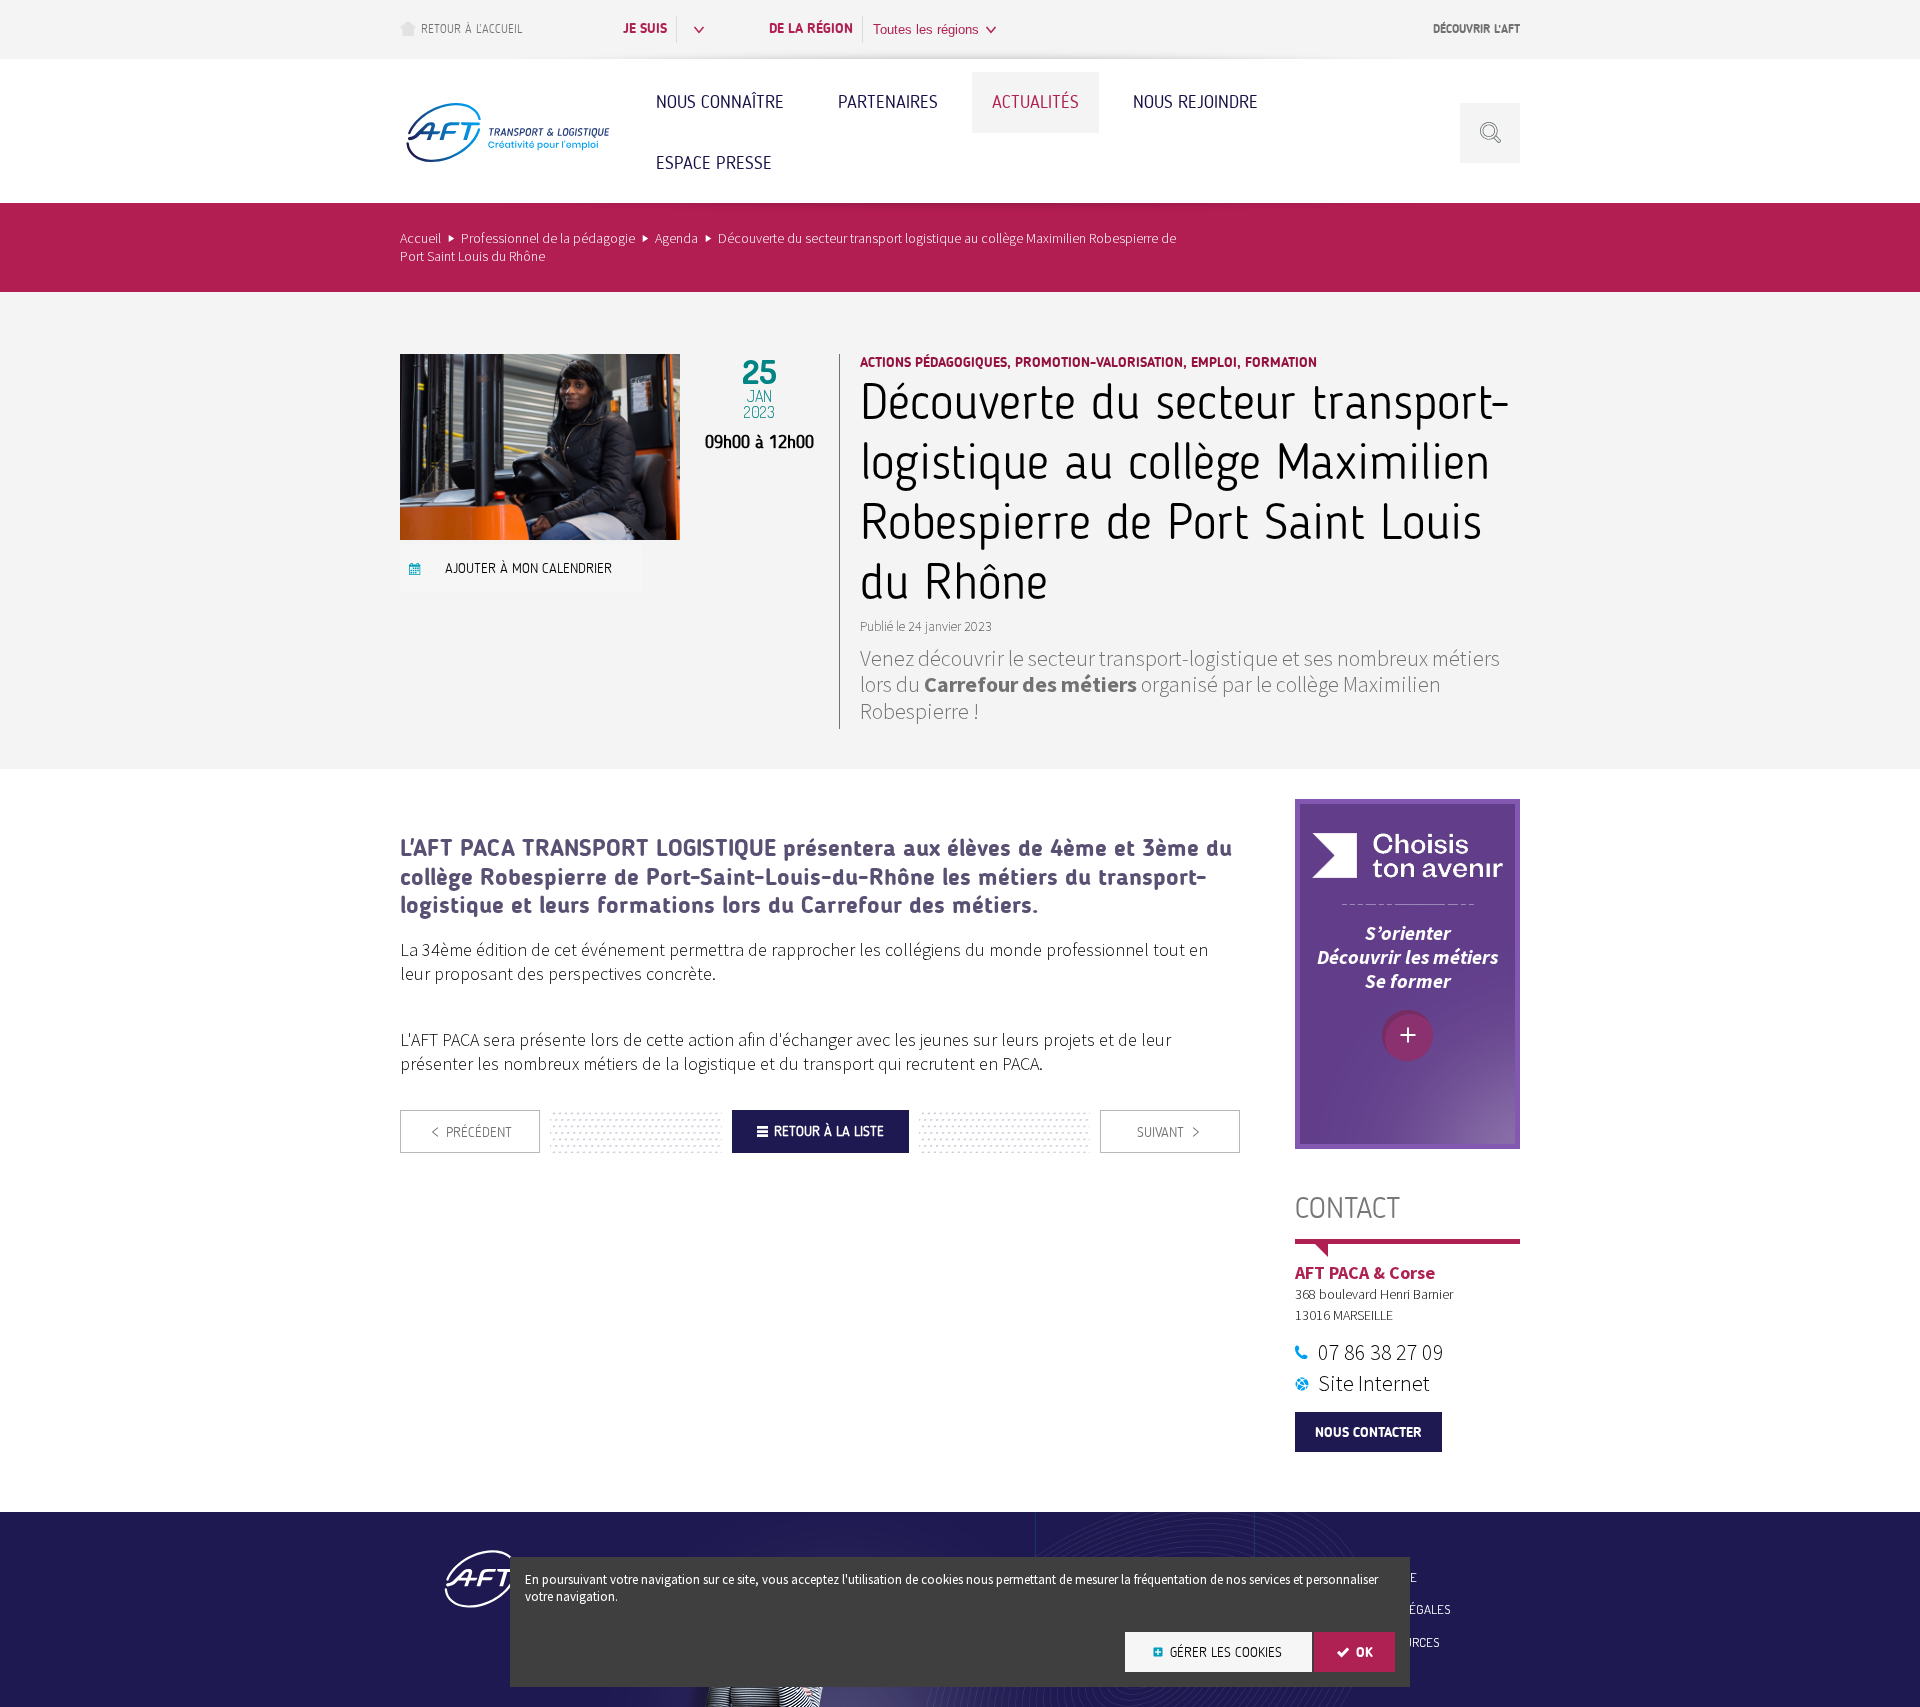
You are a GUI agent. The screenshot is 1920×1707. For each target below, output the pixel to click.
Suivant (1160, 1132)
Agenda (676, 238)
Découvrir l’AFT (1476, 29)
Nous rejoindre (1195, 102)
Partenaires (888, 102)
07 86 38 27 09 (1381, 1352)
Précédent (479, 1132)
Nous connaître (720, 102)
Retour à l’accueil (471, 29)
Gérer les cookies (1226, 1652)
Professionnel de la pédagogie (548, 238)
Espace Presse (714, 163)
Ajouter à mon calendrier (528, 568)
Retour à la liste (829, 1131)
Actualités (1035, 102)
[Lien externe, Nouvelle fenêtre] (1407, 855)
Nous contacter (1368, 1432)
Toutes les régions (926, 29)
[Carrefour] (540, 533)
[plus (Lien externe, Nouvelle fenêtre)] (1407, 1035)
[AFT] (507, 159)
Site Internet (1374, 1383)
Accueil (420, 238)
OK (1364, 1652)
